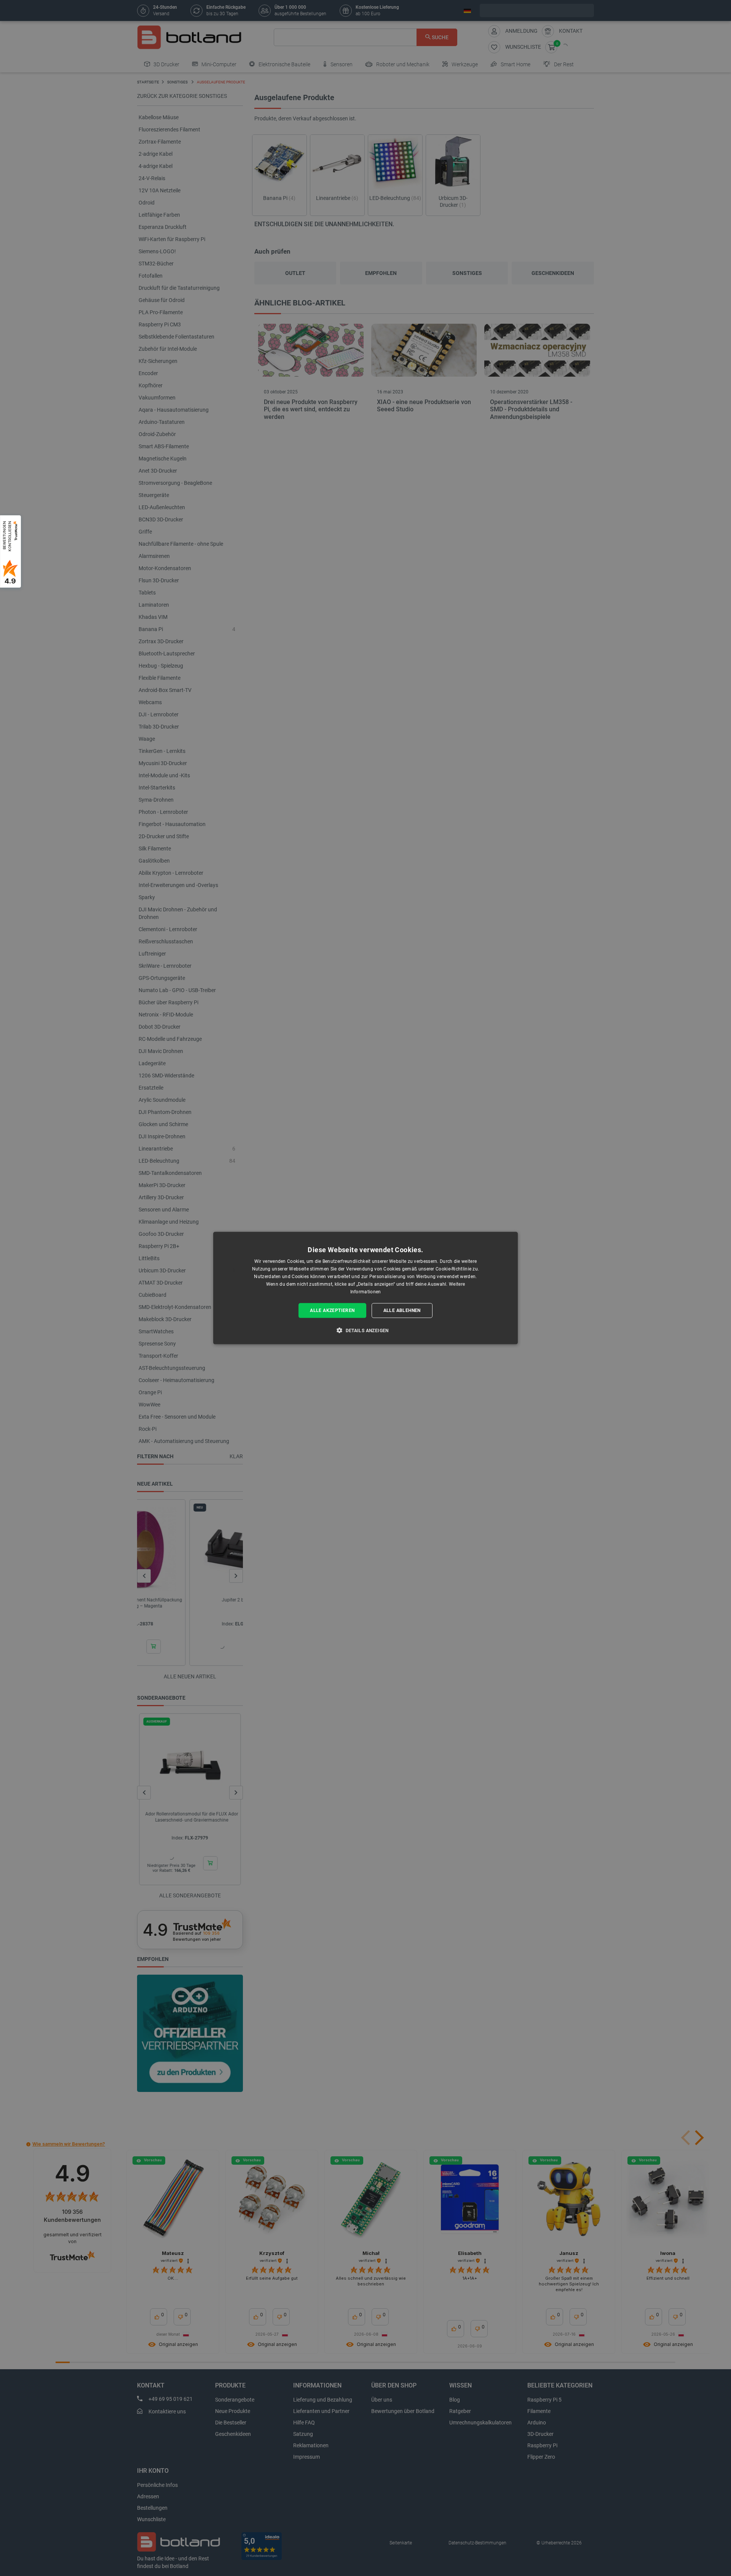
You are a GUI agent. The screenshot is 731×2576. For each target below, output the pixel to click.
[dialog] (365, 1288)
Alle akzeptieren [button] (332, 1310)
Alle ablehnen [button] (402, 1310)
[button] (365, 1330)
